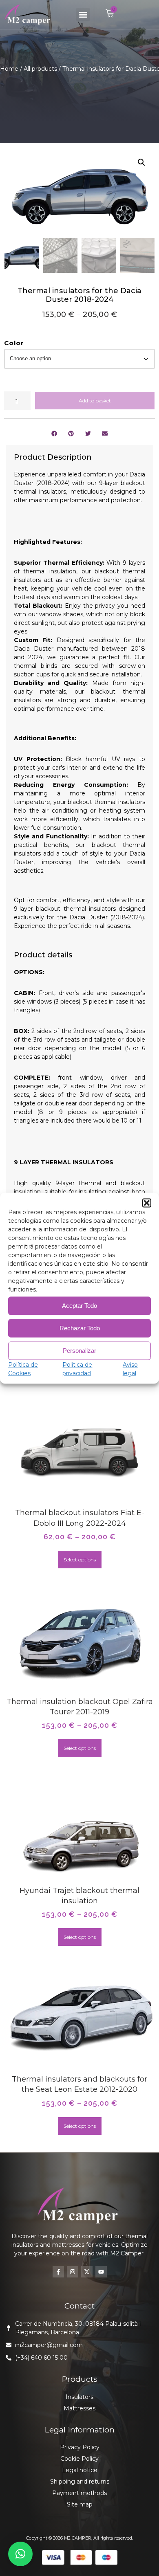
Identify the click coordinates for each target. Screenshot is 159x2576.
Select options (80, 1560)
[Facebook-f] (58, 2272)
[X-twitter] (87, 2272)
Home (9, 69)
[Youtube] (101, 2272)
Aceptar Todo (79, 1306)
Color (14, 343)
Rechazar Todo (80, 1328)
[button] (147, 1203)
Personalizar (79, 1351)
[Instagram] (73, 2272)
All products (40, 69)
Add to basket (95, 401)
